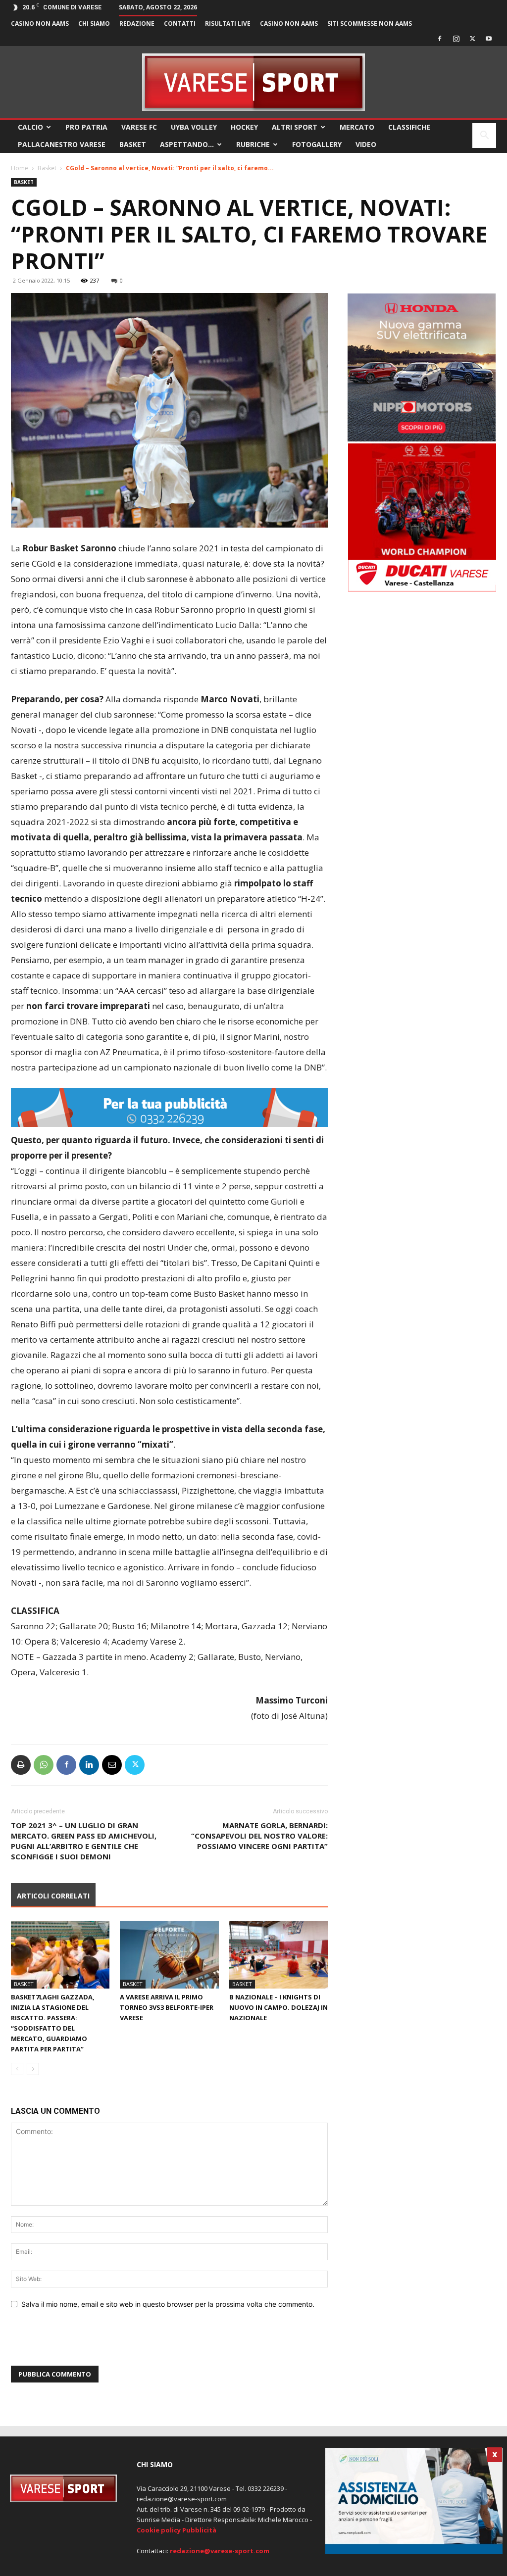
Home (20, 168)
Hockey (244, 127)
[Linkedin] (89, 1765)
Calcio (30, 127)
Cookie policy (159, 2530)
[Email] (112, 1765)
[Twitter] (472, 39)
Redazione (137, 24)
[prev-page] (17, 2069)
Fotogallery (317, 144)
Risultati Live (228, 24)
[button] (484, 136)
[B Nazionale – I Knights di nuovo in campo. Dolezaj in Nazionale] (279, 1955)
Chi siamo (94, 24)
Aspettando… (187, 144)
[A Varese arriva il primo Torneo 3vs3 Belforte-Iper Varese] (169, 1955)
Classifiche (409, 127)
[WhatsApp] (44, 1765)
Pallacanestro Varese (62, 144)
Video (366, 144)
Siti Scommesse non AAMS (370, 24)
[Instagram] (456, 39)
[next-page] (33, 2069)
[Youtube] (489, 39)
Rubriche (253, 144)
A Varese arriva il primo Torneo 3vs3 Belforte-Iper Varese (167, 2007)
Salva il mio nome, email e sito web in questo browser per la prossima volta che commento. (168, 2304)
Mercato (357, 127)
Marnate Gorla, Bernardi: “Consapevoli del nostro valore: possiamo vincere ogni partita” (259, 1836)
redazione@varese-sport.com (220, 2551)
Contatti (180, 24)
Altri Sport (295, 127)
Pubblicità (199, 2530)
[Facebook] (440, 39)
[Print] (21, 1765)
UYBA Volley (194, 127)
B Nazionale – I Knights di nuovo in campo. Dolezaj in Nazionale (279, 2007)
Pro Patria (86, 127)
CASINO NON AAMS (40, 24)
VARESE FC (139, 127)
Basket (133, 144)
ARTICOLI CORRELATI (53, 1896)
